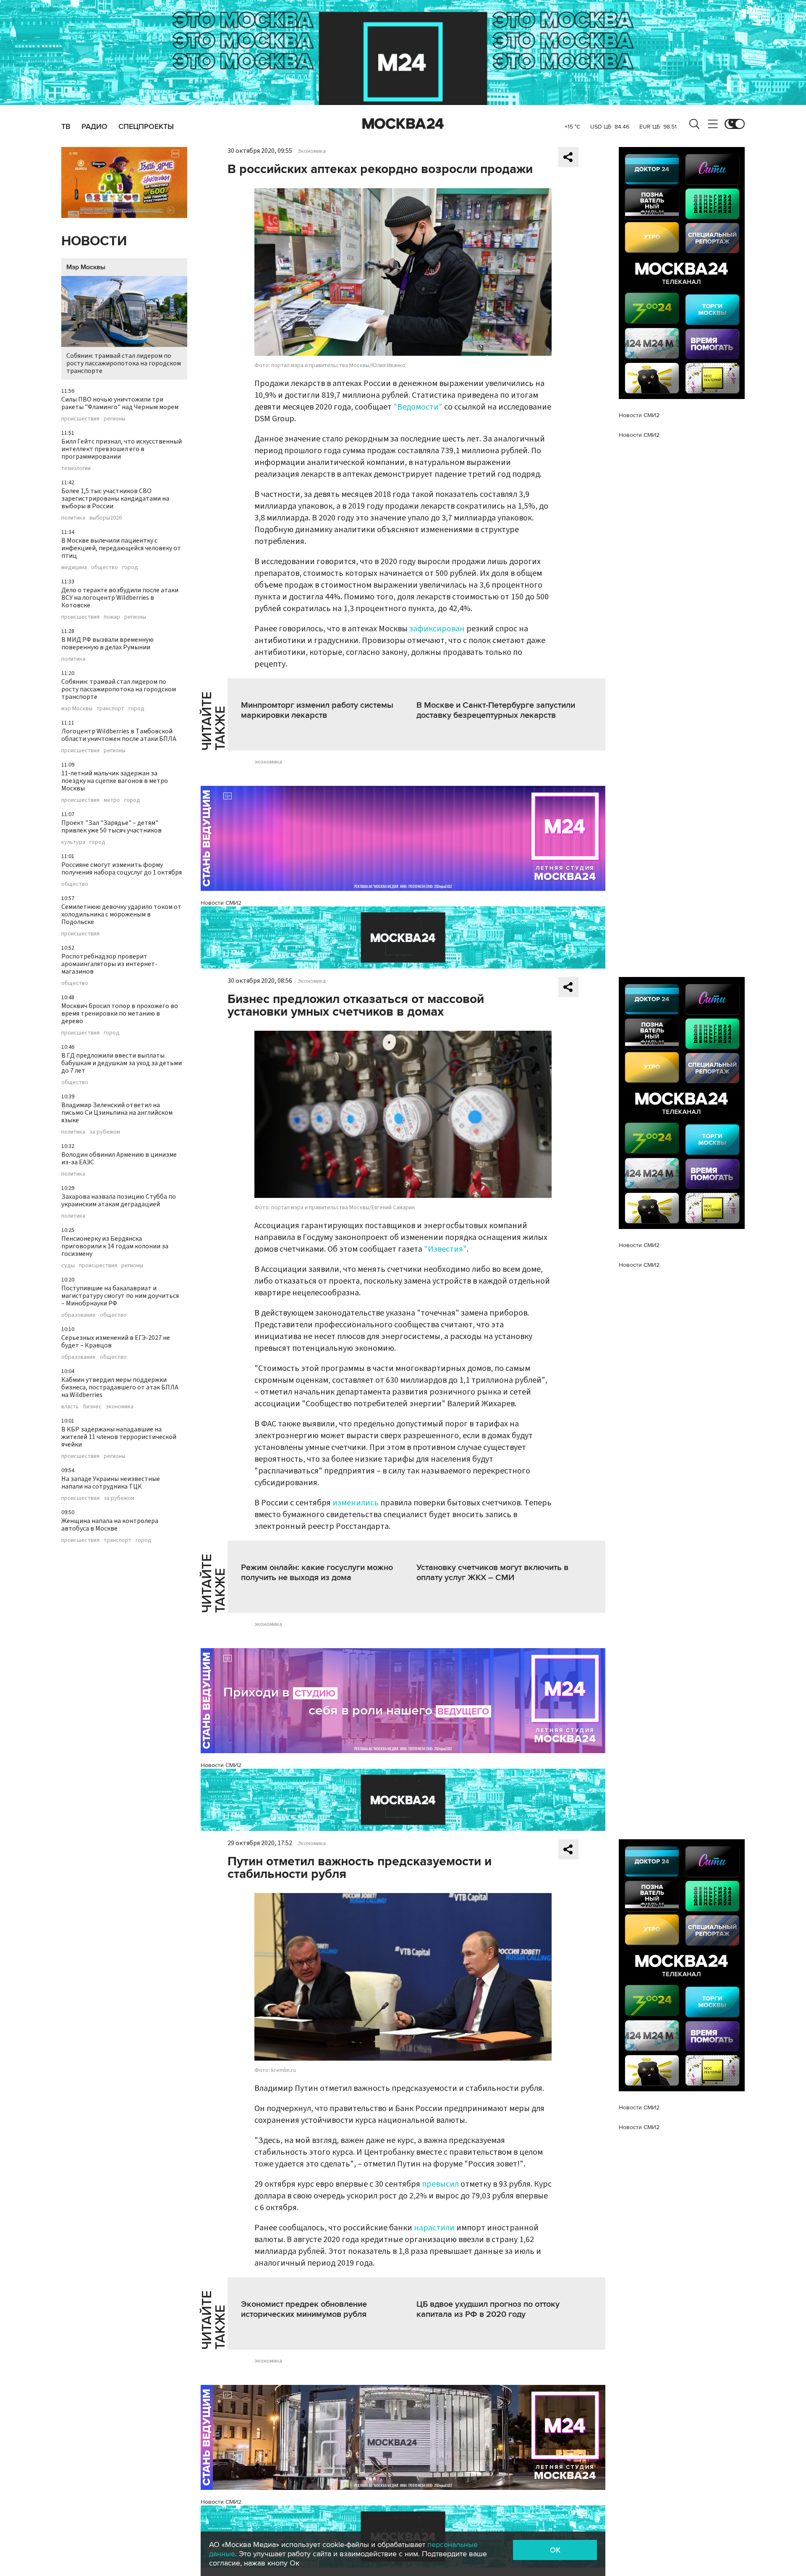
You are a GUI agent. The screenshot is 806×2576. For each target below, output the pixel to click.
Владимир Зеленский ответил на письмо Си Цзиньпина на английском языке (117, 1113)
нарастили (434, 2228)
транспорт (110, 709)
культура (73, 842)
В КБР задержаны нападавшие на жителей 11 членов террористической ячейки (119, 1437)
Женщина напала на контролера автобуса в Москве (110, 1525)
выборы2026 (106, 518)
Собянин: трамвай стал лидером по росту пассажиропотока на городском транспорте (124, 363)
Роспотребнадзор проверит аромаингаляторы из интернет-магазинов (109, 964)
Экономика (312, 151)
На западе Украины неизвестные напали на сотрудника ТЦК (111, 1483)
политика (73, 518)
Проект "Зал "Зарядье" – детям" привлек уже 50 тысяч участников (111, 827)
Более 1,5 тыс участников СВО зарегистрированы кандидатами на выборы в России (115, 499)
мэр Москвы (77, 709)
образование (79, 1315)
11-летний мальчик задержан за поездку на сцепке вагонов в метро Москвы (115, 781)
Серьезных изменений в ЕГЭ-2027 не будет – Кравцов (116, 1342)
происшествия (80, 419)
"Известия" (445, 1249)
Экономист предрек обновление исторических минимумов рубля (304, 2309)
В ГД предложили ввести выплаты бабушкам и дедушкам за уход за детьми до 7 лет (122, 1063)
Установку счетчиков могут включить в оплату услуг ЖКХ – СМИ (492, 1573)
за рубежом (105, 1132)
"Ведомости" (418, 407)
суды (68, 1266)
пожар (112, 617)
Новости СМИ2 (221, 903)
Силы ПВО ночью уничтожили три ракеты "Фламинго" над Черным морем (120, 403)
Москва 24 (403, 124)
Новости (94, 241)
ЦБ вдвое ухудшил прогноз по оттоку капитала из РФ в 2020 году (488, 2309)
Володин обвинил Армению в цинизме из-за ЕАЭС (119, 1158)
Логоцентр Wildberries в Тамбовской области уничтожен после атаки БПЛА (119, 735)
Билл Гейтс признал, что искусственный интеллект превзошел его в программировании (122, 449)
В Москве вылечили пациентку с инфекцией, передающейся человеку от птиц (121, 548)
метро (112, 800)
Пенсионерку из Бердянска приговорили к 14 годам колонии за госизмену (115, 1246)
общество (105, 567)
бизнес (92, 1407)
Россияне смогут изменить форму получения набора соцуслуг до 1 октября (122, 869)
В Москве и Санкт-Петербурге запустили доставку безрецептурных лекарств (496, 710)
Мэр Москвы (86, 267)
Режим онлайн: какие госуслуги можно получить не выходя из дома (317, 1573)
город (130, 567)
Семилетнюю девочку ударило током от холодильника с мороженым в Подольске (121, 914)
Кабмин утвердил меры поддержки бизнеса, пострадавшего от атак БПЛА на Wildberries (120, 1387)
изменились (356, 1503)
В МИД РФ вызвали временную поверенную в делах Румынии (107, 643)
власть (70, 1407)
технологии (76, 468)
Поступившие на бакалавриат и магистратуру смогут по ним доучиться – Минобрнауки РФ (120, 1296)
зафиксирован (437, 629)
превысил (440, 2184)
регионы (115, 419)
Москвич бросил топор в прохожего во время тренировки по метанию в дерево (120, 1014)
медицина (74, 567)
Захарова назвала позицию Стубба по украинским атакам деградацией (119, 1200)
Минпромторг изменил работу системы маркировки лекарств (317, 710)
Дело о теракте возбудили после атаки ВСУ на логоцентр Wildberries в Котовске (120, 598)
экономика (120, 1407)
